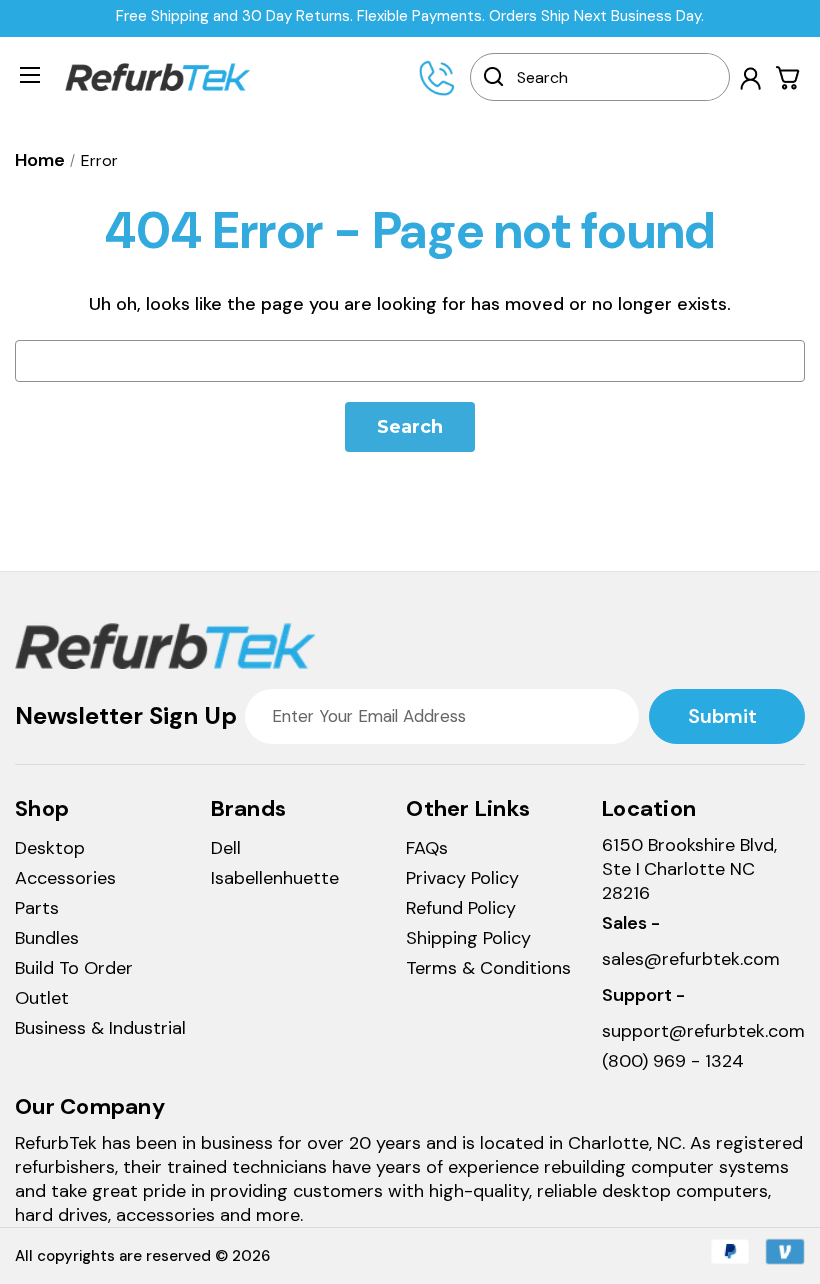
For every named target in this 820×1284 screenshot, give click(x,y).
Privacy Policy (462, 878)
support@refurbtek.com (703, 1031)
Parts (37, 908)
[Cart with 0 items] (788, 77)
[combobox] (613, 77)
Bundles (47, 938)
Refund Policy (461, 908)
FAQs (427, 848)
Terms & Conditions (488, 968)
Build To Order (74, 968)
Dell (226, 848)
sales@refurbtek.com (691, 959)
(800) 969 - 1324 (673, 1061)
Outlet (42, 998)
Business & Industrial (100, 1028)
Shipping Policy (468, 938)
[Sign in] (751, 78)
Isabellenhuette (275, 878)
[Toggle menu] (30, 74)
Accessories (65, 878)
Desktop (50, 848)
